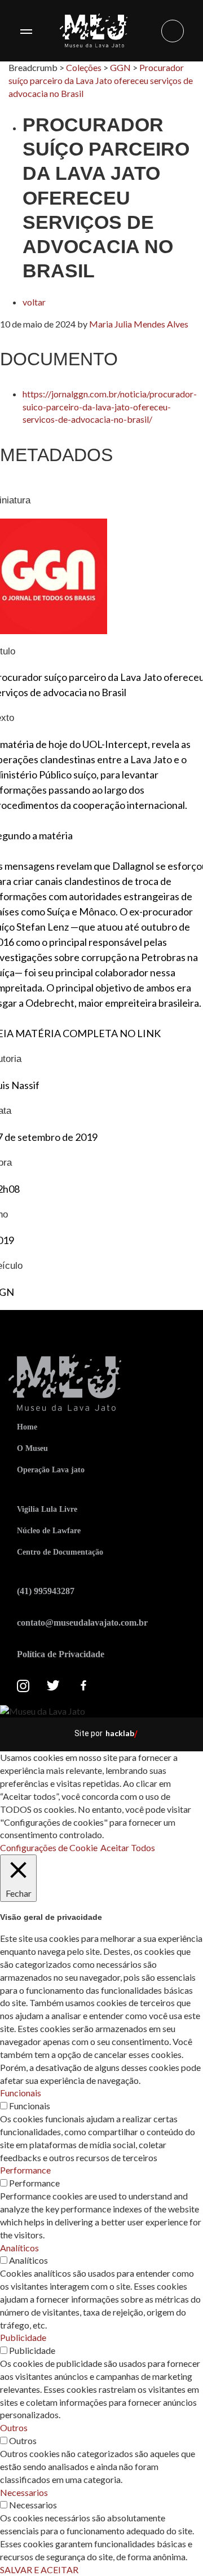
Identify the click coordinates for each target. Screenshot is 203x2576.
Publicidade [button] (23, 2337)
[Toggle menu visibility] (26, 31)
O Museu (32, 1448)
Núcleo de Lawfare (49, 1531)
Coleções (84, 67)
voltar (34, 302)
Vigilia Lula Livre (47, 1509)
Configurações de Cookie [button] (49, 1847)
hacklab (120, 1733)
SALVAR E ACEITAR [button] (39, 2570)
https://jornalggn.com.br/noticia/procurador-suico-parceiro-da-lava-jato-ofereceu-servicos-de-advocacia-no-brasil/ (110, 407)
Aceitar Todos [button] (128, 1847)
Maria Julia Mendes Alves (139, 324)
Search (173, 31)
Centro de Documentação (60, 1552)
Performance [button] (25, 2170)
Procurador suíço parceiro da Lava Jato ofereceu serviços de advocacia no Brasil (101, 80)
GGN (120, 67)
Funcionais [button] (21, 2093)
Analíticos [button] (19, 2248)
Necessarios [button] (24, 2492)
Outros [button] (14, 2427)
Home (27, 1427)
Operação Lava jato (51, 1470)
